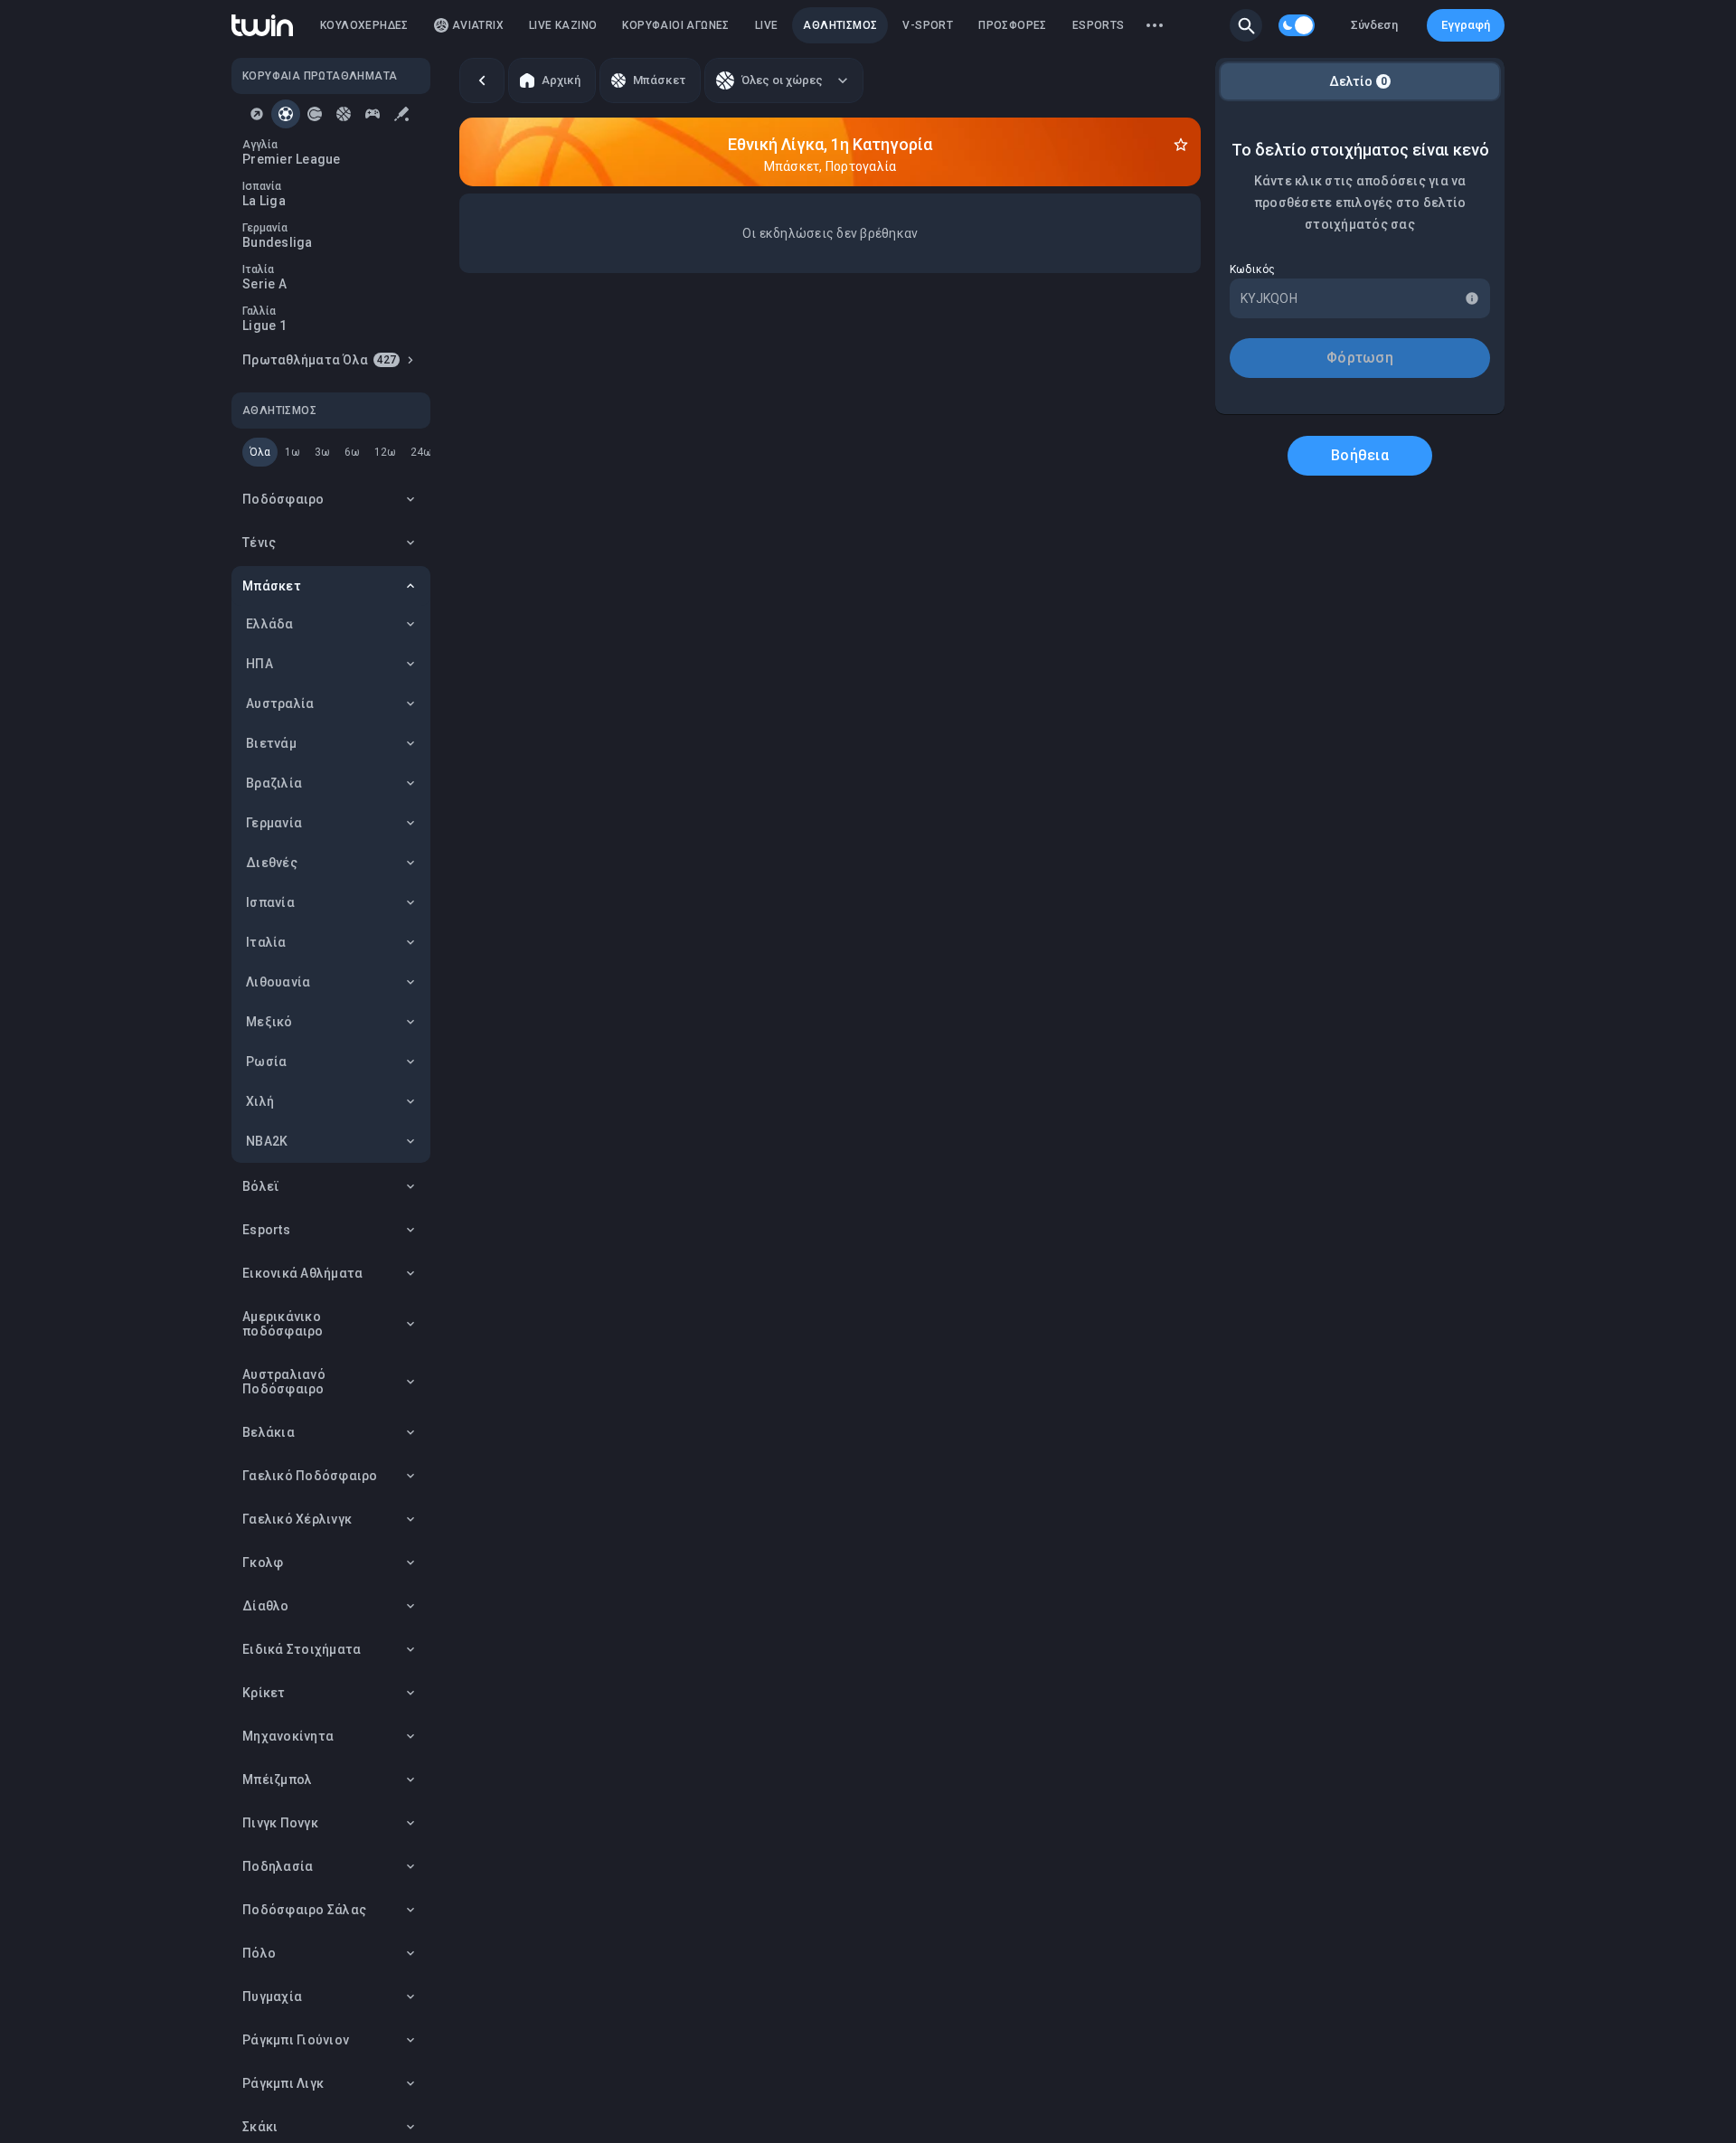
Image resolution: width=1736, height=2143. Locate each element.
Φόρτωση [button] (1360, 358)
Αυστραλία (280, 703)
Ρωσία (266, 1062)
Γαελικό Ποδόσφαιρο (310, 1476)
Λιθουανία (278, 982)
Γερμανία (274, 823)
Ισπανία (270, 902)
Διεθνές (272, 863)
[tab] (257, 114)
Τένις (259, 543)
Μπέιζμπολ (277, 1780)
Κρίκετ (264, 1693)
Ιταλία (266, 942)
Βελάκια (269, 1432)
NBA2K (267, 1141)
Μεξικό (269, 1022)
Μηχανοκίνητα (288, 1736)
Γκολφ (263, 1562)
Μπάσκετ (272, 586)
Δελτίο (1358, 81)
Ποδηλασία (278, 1866)
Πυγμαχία (272, 1997)
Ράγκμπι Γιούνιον (296, 2040)
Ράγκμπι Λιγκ (283, 2083)
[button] (1246, 25)
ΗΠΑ (259, 664)
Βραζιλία (274, 783)
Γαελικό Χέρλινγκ (297, 1519)
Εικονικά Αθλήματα (302, 1273)
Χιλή (260, 1101)
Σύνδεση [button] (1374, 25)
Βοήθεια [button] (1360, 455)
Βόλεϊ (261, 1186)
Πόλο (259, 1953)
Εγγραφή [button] (1466, 25)
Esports (266, 1230)
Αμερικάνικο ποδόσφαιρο (283, 1324)
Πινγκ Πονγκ (280, 1823)
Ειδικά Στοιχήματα (302, 1649)
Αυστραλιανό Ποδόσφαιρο (284, 1382)
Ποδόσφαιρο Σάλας (304, 1910)
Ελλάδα (270, 624)
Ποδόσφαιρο (283, 499)
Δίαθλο (266, 1606)
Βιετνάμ (271, 743)
